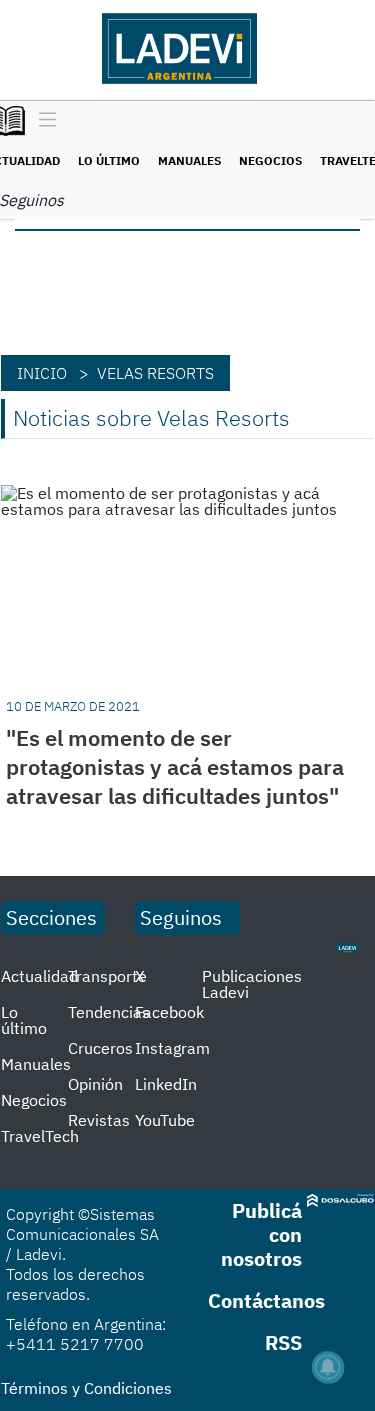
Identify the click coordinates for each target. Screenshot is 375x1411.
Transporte (107, 976)
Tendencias (109, 1012)
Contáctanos (266, 1300)
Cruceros (100, 1048)
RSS (283, 1342)
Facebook (169, 1012)
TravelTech (40, 1136)
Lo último (109, 160)
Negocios (270, 160)
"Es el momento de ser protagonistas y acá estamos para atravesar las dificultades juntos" (175, 766)
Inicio (42, 373)
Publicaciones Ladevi (252, 984)
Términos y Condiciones (86, 1388)
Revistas (99, 1120)
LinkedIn (166, 1084)
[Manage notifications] (328, 1367)
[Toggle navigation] (42, 121)
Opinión (95, 1084)
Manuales (189, 160)
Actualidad (39, 976)
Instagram (172, 1048)
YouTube (165, 1120)
